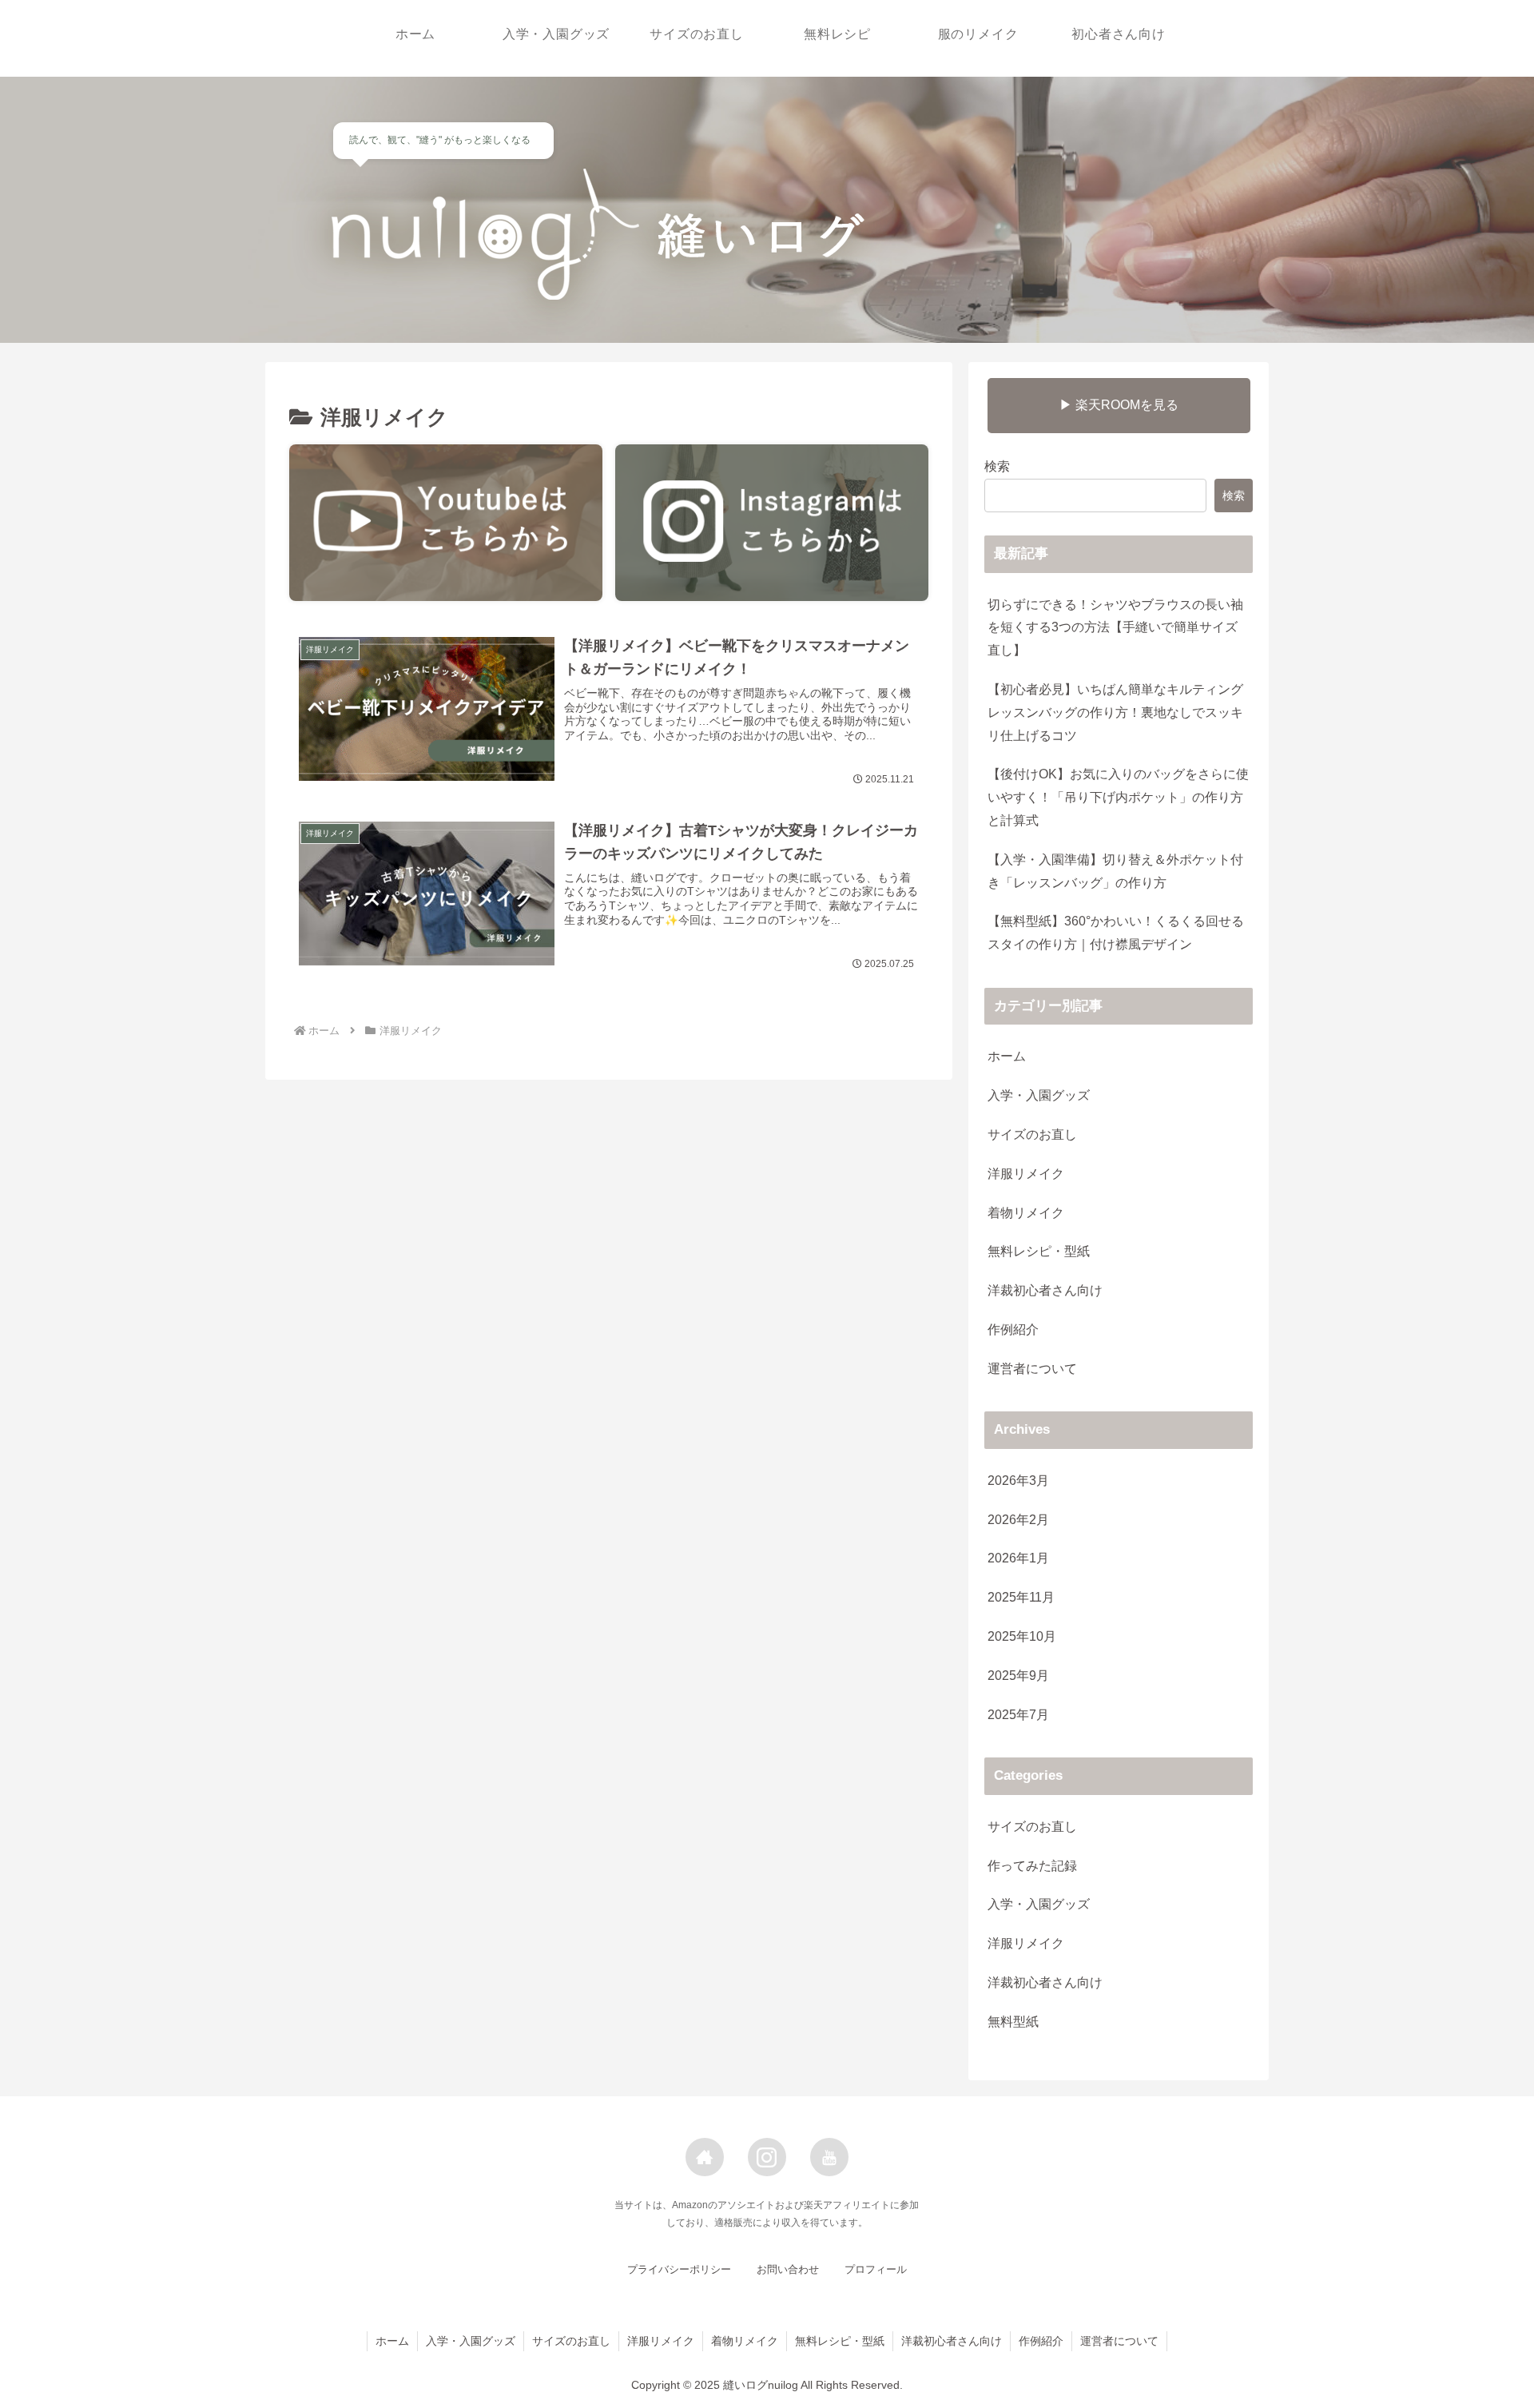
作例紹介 (1013, 1329)
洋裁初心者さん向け (1045, 1290)
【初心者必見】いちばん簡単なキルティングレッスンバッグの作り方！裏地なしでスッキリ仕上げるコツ (1115, 712)
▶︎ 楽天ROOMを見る (1119, 405)
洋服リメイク (1026, 1174)
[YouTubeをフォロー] (829, 2157)
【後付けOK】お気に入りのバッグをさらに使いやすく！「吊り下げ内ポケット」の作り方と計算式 (1118, 797)
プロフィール (876, 2269)
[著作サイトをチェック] (705, 2157)
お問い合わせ (788, 2269)
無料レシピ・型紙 (1039, 1251)
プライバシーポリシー (679, 2269)
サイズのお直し (1032, 1134)
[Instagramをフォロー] (767, 2157)
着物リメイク (1026, 1213)
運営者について (1032, 1369)
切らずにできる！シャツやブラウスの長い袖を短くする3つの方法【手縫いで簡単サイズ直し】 (1115, 628)
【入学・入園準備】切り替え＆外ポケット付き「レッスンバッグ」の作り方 (1115, 871)
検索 (997, 466)
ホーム (1007, 1056)
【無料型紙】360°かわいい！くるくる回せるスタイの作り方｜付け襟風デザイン (1116, 933)
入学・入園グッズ (1039, 1095)
